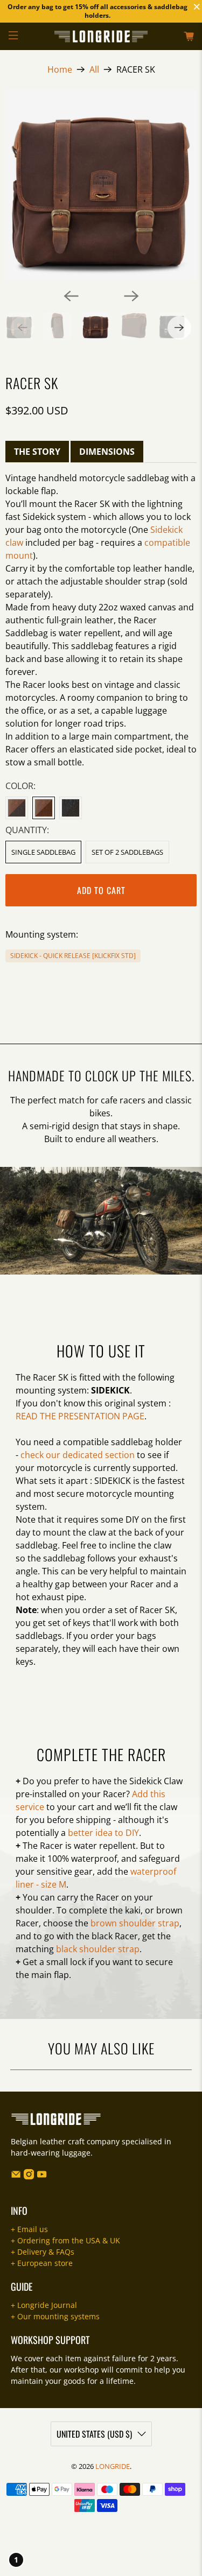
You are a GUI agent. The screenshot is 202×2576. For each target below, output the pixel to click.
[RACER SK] (101, 184)
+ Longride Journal (44, 2305)
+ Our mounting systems (55, 2316)
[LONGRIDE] (101, 36)
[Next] (131, 296)
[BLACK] (71, 808)
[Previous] (71, 296)
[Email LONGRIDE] (16, 2176)
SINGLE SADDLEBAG (43, 852)
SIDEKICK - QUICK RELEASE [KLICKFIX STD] (73, 956)
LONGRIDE (113, 2466)
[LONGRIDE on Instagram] (29, 2176)
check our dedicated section (78, 1455)
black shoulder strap (98, 1949)
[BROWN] (44, 808)
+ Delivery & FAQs (43, 2252)
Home (60, 69)
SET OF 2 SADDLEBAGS (127, 852)
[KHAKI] (17, 808)
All (94, 69)
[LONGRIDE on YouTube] (42, 2176)
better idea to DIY (103, 1833)
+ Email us (29, 2229)
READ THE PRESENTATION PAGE (80, 1416)
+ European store (42, 2263)
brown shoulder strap (135, 1923)
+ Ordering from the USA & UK (65, 2240)
